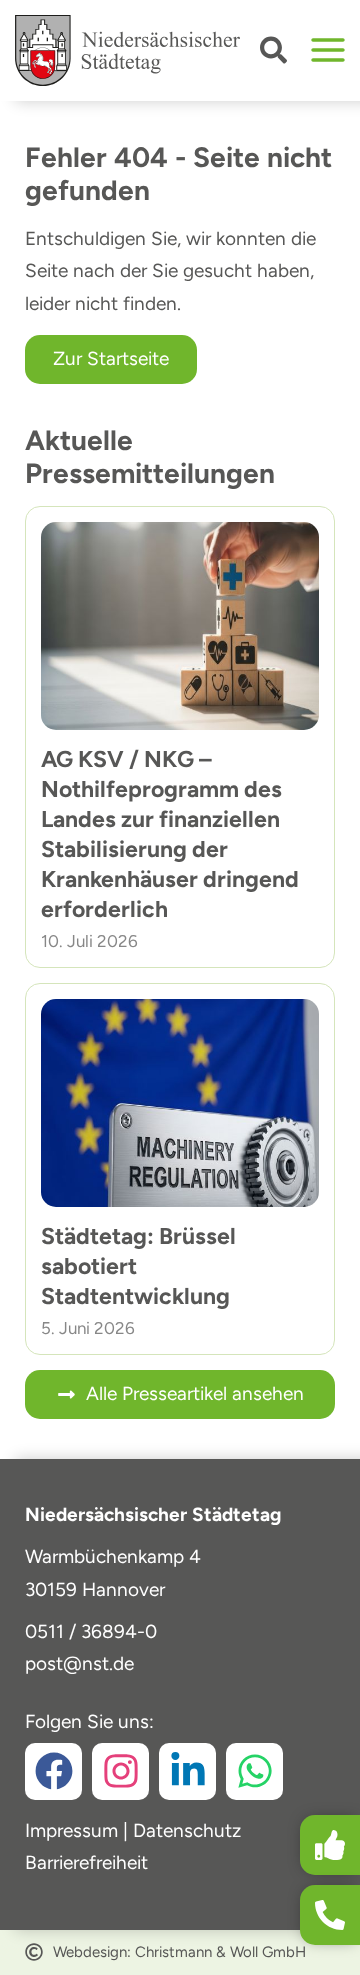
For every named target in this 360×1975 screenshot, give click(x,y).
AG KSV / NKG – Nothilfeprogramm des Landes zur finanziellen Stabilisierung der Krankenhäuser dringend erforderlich (170, 834)
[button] (274, 54)
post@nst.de (79, 1663)
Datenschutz (187, 1830)
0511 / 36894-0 (91, 1631)
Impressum (71, 1830)
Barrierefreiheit (86, 1862)
